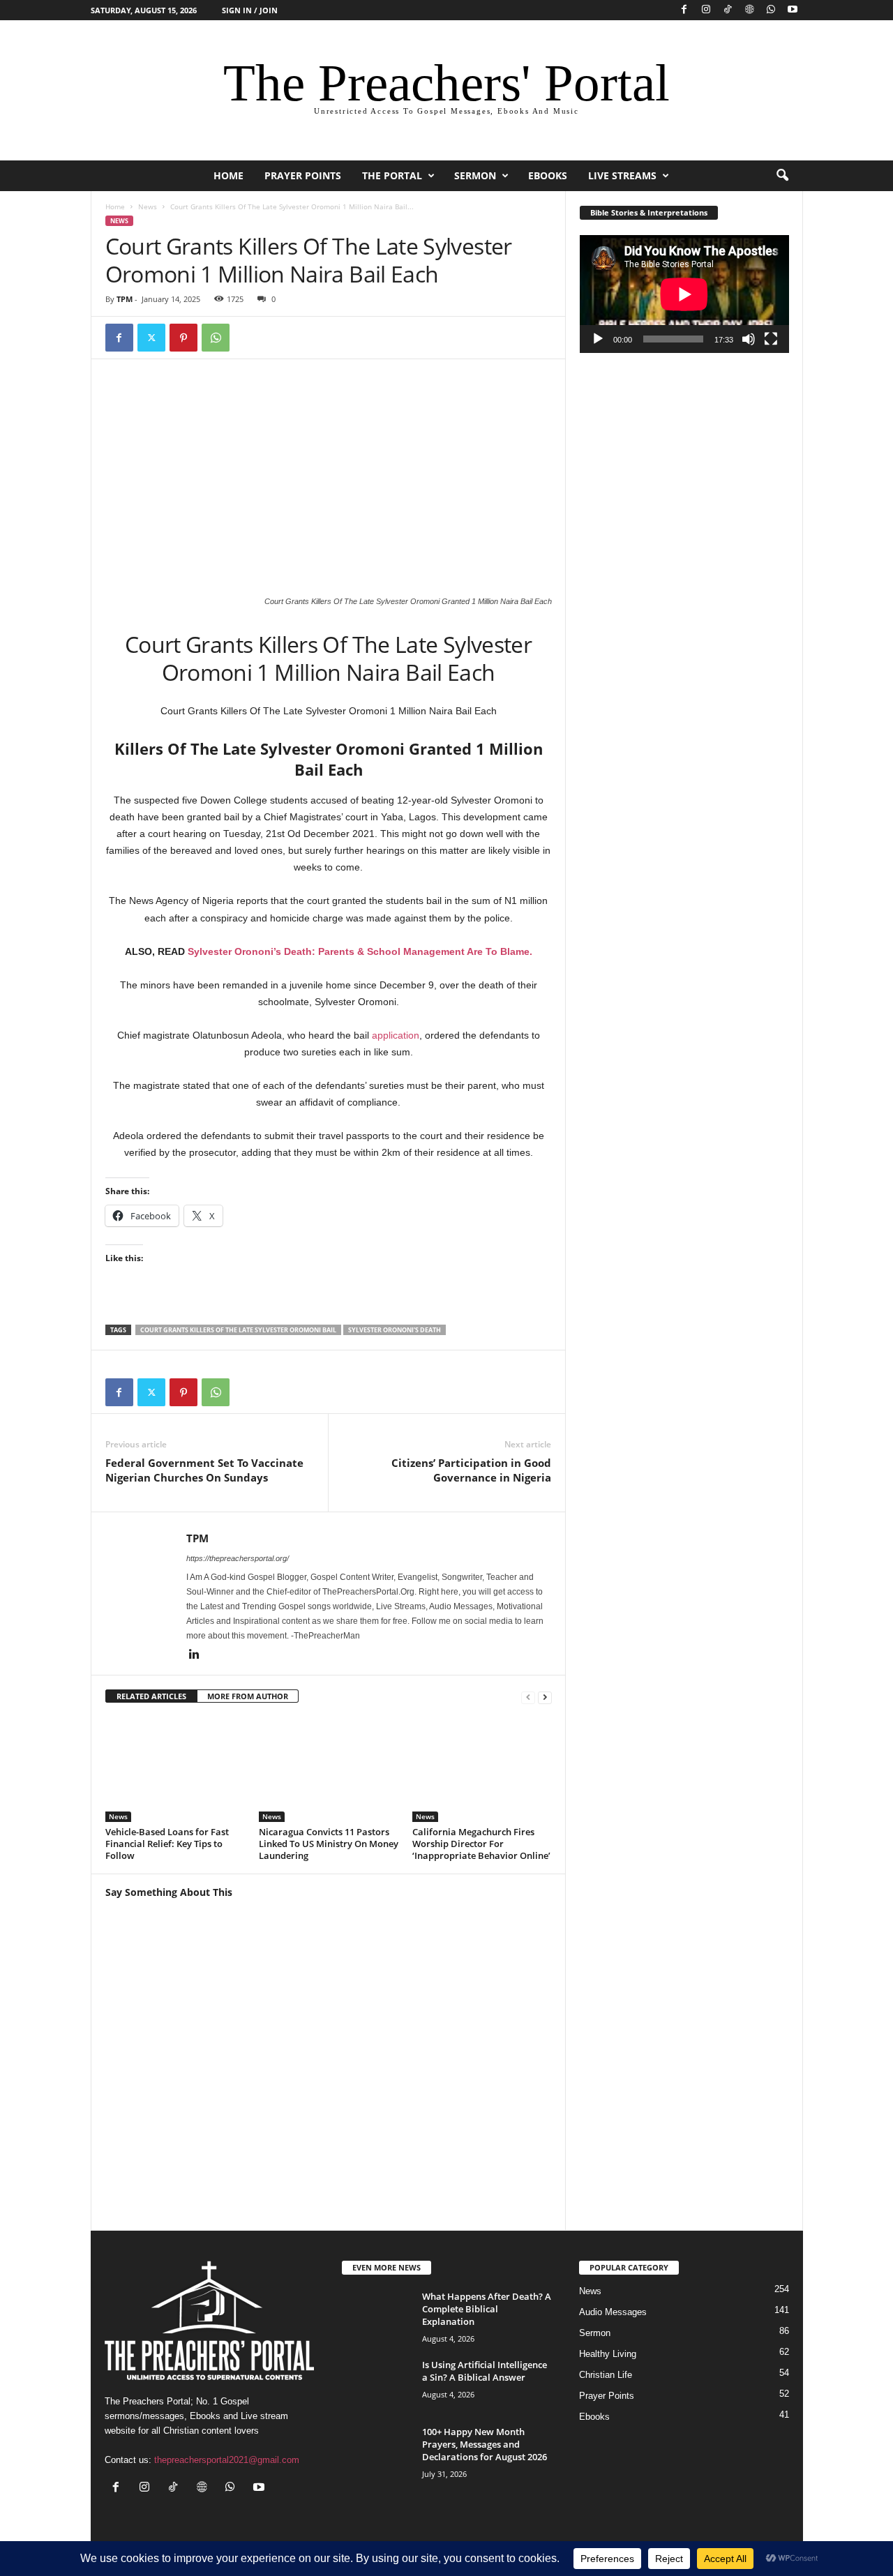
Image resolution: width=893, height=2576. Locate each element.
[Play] (598, 339)
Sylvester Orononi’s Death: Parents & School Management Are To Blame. (360, 951)
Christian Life (606, 2375)
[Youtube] (793, 10)
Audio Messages (613, 2312)
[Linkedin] (195, 1655)
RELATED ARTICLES (151, 1696)
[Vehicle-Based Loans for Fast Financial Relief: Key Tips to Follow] (175, 1770)
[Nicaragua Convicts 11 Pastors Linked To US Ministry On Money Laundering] (329, 1770)
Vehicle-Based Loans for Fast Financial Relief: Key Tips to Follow (167, 1844)
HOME (228, 175)
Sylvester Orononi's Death (395, 1330)
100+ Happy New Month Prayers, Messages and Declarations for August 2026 (485, 2444)
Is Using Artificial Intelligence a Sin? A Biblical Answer (485, 2371)
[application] (684, 294)
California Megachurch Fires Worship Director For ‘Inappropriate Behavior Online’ (481, 1844)
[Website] (749, 10)
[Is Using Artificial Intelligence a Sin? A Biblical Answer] (377, 2385)
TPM (125, 299)
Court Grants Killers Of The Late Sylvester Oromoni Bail (238, 1330)
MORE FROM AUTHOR (248, 1696)
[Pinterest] (183, 338)
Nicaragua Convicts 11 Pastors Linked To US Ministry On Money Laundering (329, 1844)
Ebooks (548, 175)
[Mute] (749, 339)
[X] (151, 338)
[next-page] (545, 1697)
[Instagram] (706, 10)
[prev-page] (528, 1697)
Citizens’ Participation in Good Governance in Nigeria (471, 1470)
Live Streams (622, 175)
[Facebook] (684, 10)
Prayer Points (303, 175)
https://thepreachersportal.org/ (238, 1558)
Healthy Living (608, 2354)
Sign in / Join (250, 10)
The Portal (392, 175)
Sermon (475, 175)
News (148, 206)
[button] (782, 176)
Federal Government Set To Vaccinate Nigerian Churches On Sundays (204, 1470)
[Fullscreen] (771, 339)
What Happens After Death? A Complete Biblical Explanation (487, 2309)
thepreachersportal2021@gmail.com (227, 2460)
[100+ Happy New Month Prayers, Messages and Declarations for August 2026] (377, 2451)
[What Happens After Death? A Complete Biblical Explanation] (377, 2316)
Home (115, 206)
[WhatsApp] (771, 10)
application (396, 1035)
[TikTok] (728, 10)
